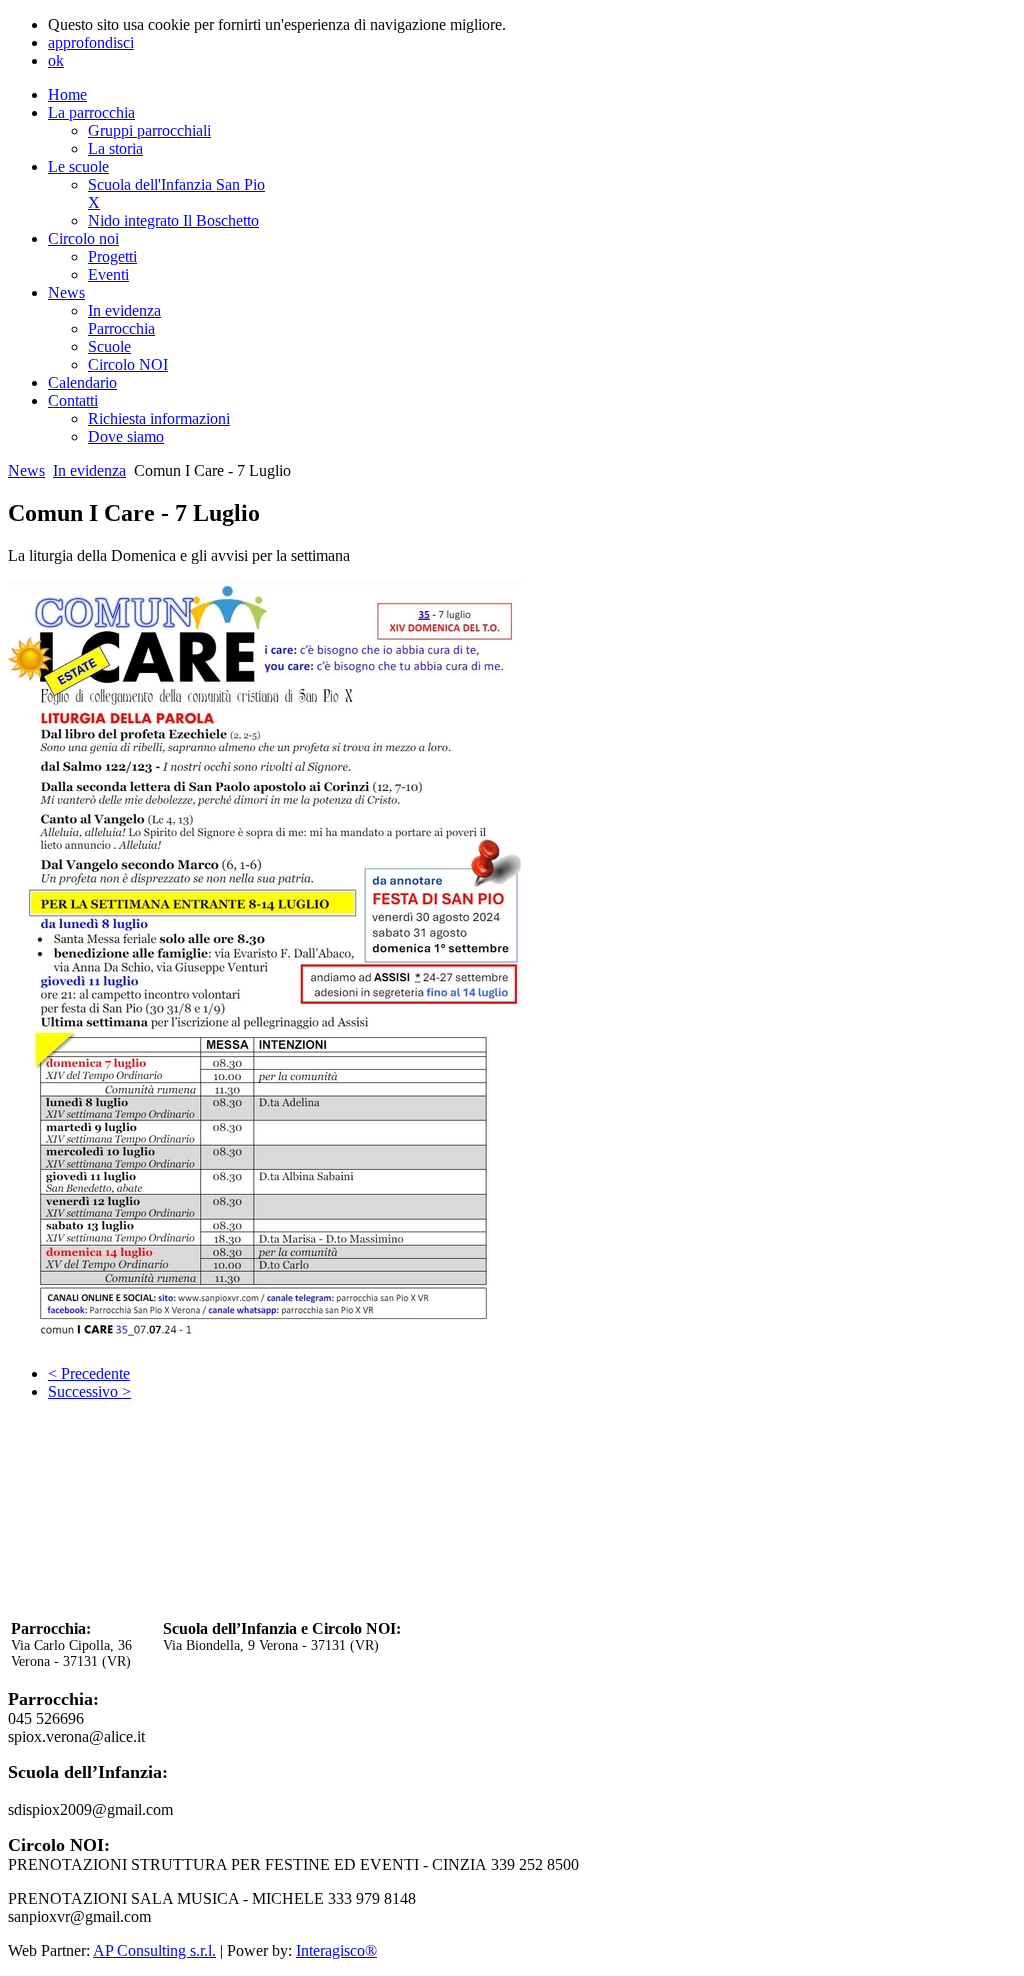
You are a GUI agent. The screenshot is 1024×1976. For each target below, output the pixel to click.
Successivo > (89, 1391)
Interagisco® (336, 1950)
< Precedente (89, 1373)
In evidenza (89, 470)
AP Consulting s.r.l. (154, 1950)
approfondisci (91, 42)
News (26, 470)
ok (56, 60)
